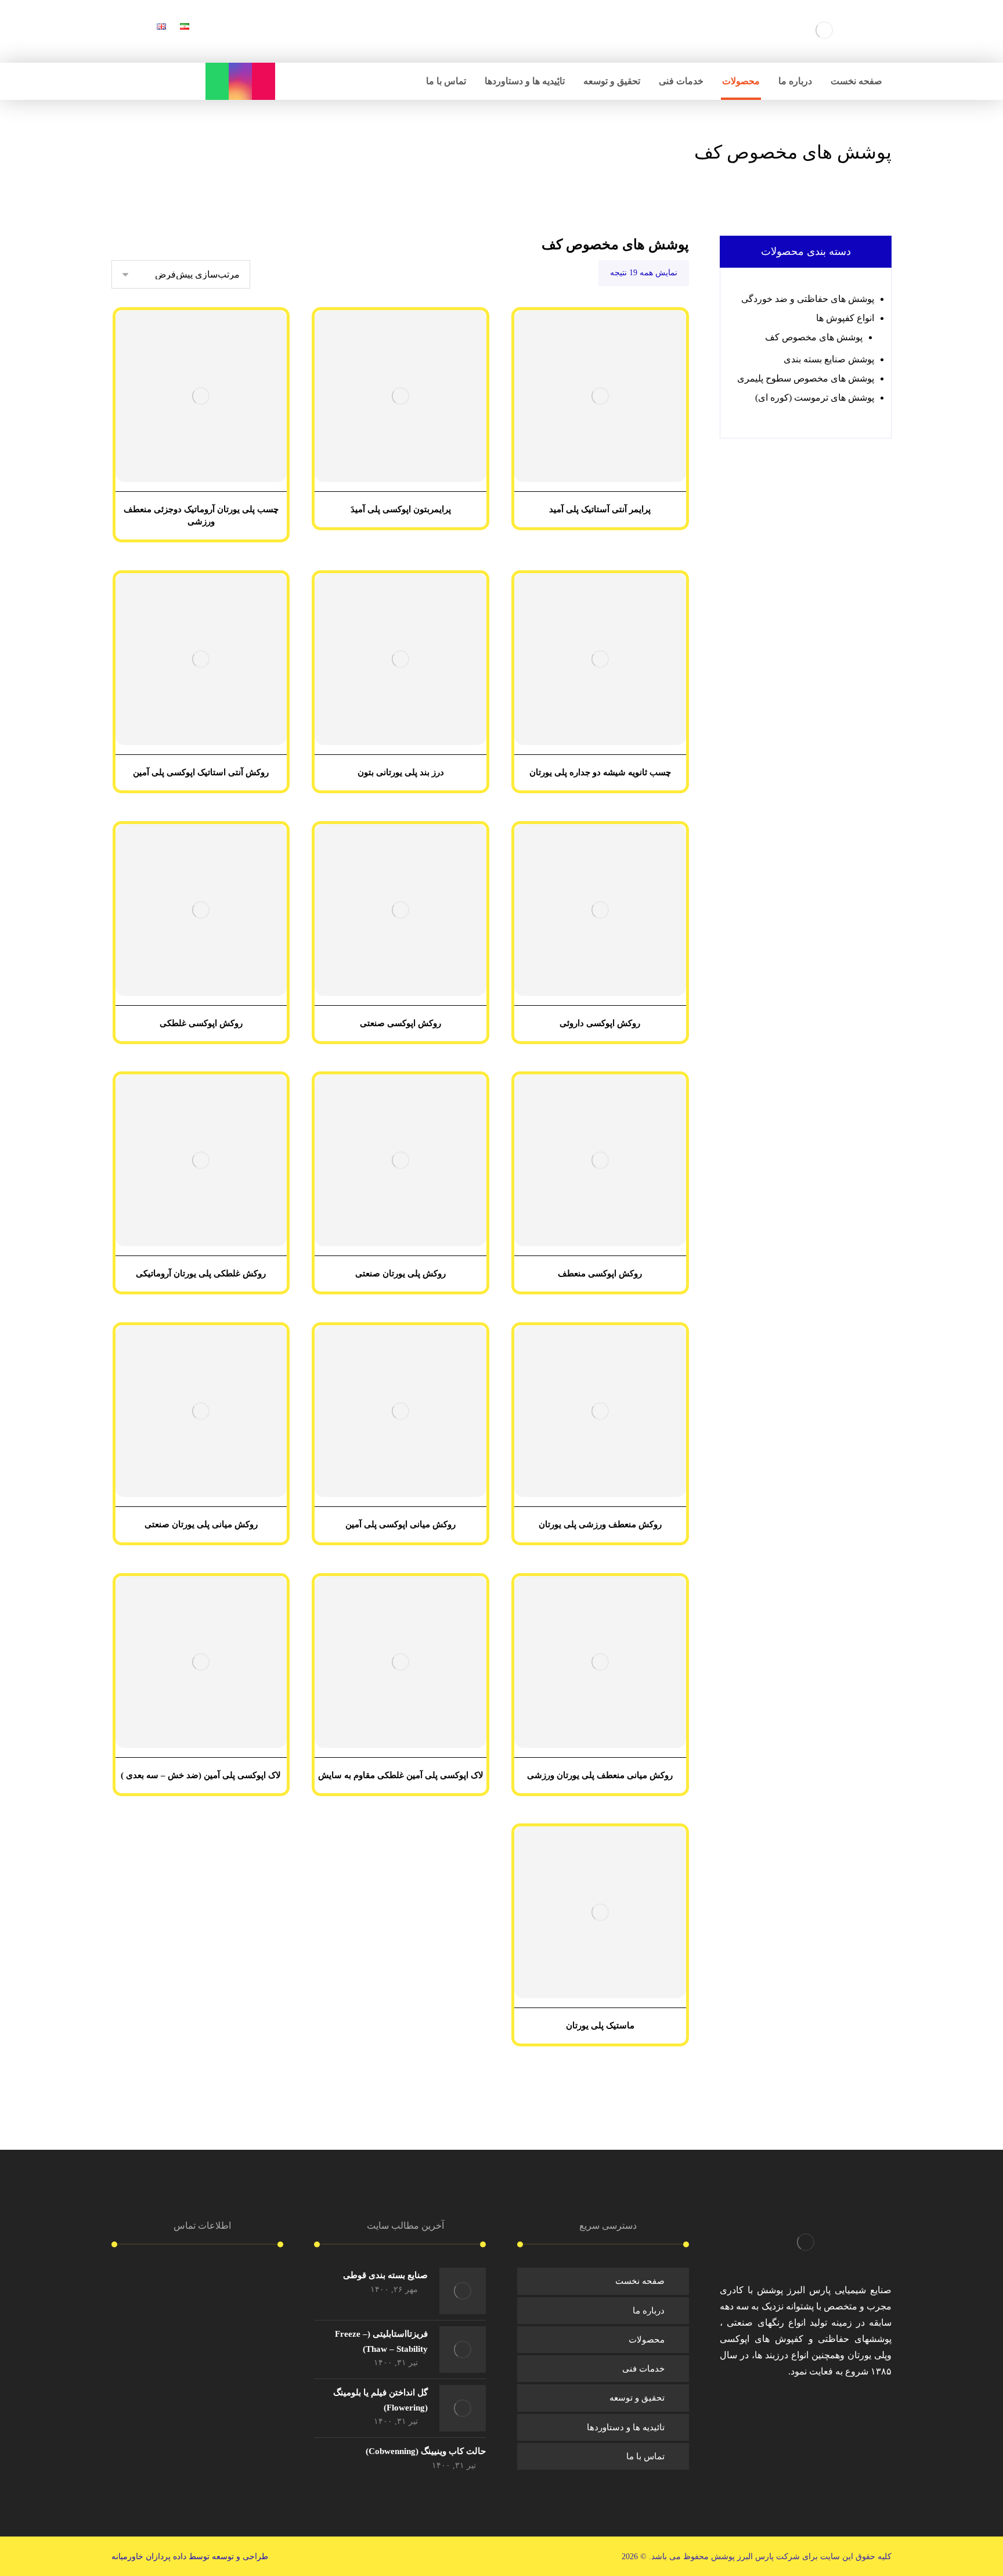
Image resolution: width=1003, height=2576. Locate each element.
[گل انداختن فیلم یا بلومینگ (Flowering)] (463, 2408)
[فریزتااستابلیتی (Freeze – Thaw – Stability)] (463, 2350)
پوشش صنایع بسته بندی (829, 359)
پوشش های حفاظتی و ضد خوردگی (808, 299)
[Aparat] (788, 2406)
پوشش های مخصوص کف (814, 337)
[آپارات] (264, 81)
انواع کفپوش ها (845, 318)
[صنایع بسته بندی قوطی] (463, 2291)
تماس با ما (645, 2456)
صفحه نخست (640, 2281)
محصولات (647, 2340)
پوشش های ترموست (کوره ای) (815, 397)
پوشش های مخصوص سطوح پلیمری (806, 378)
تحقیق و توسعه (637, 2398)
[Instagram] (240, 81)
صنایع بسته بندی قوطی (385, 2275)
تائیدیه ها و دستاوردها (626, 2427)
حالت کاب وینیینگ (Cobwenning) (426, 2451)
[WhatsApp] (217, 81)
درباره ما (649, 2311)
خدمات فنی (643, 2369)
